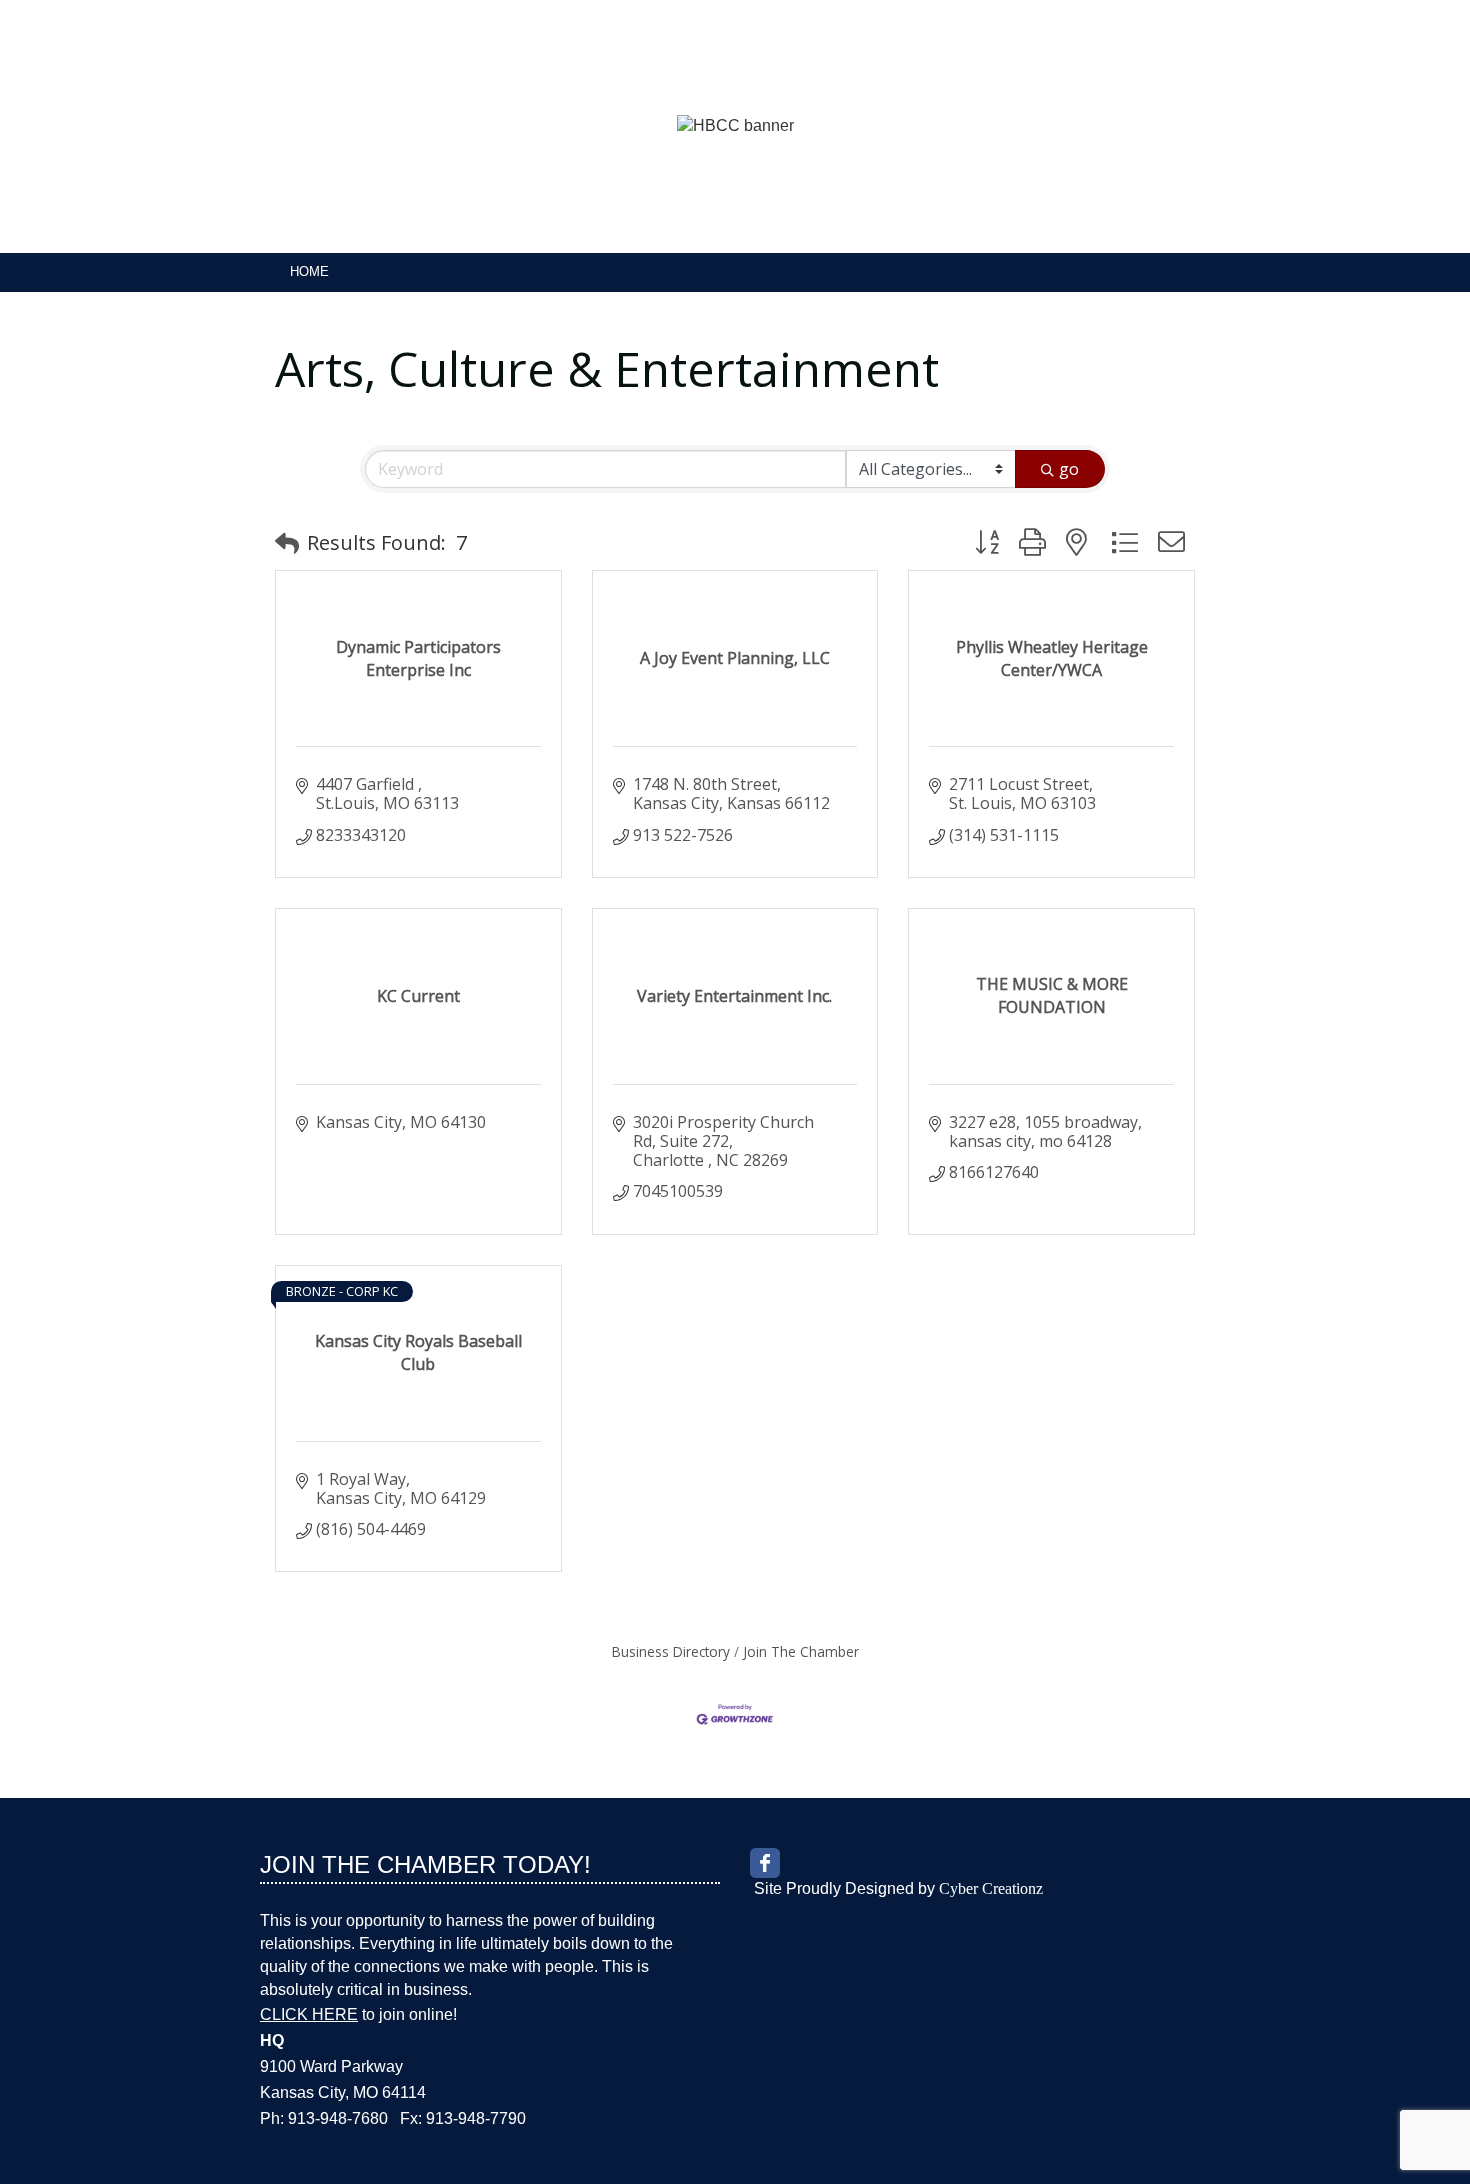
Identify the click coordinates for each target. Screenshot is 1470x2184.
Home (309, 271)
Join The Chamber (801, 1651)
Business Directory (671, 1651)
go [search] (1069, 469)
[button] (287, 543)
